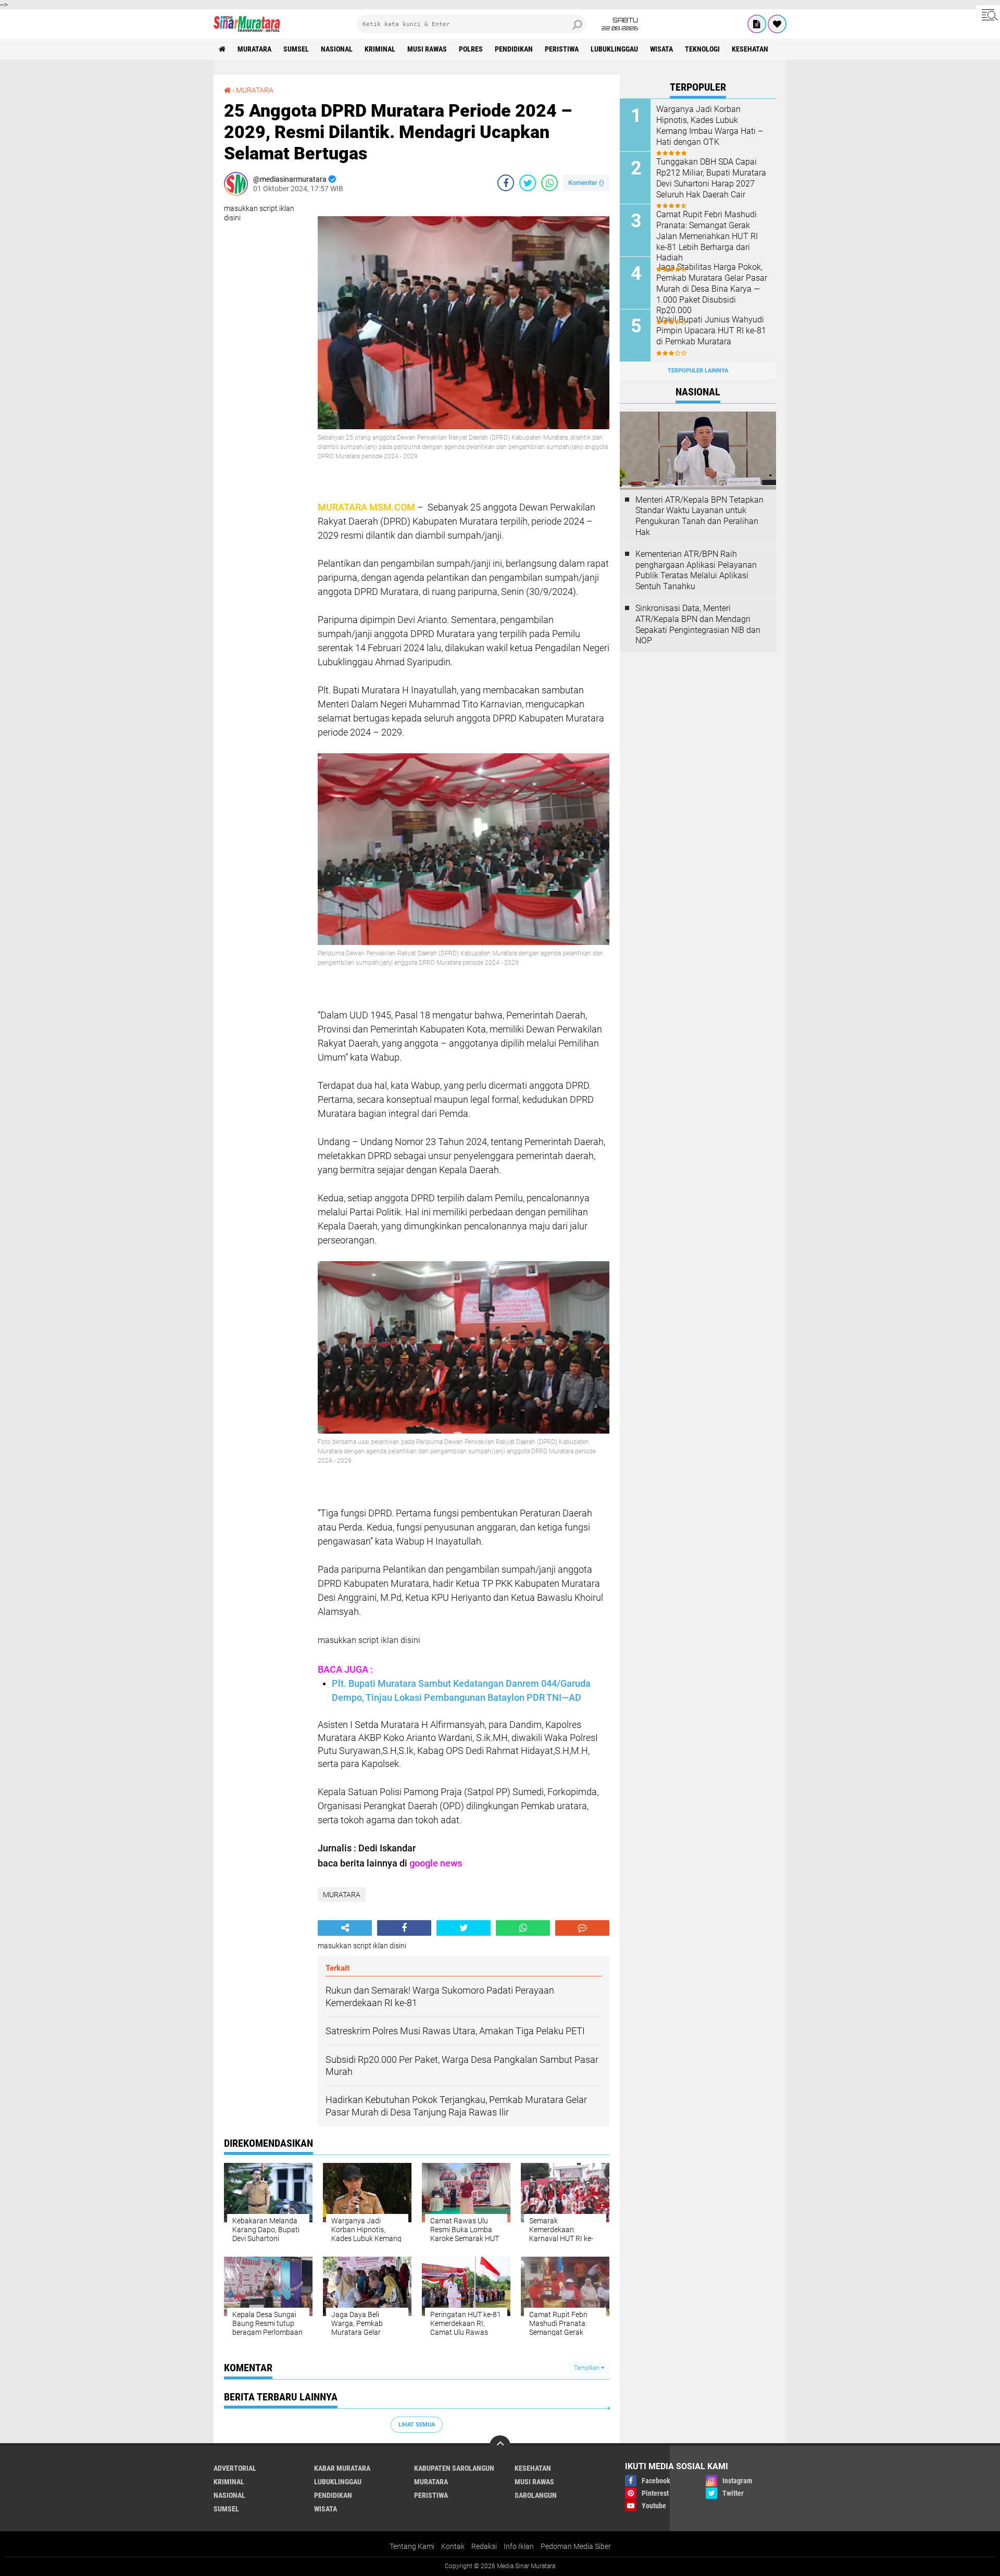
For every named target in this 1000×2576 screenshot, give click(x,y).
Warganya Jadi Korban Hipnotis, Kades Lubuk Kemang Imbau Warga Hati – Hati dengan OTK (710, 125)
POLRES (471, 49)
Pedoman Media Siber (576, 2546)
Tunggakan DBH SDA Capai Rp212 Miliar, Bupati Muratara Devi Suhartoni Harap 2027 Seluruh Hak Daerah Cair (711, 178)
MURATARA (254, 49)
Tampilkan (587, 2368)
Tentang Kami (412, 2546)
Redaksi (484, 2546)
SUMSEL (296, 49)
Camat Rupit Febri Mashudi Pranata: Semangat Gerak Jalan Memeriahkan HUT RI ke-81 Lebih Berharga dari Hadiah (707, 236)
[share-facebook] (506, 183)
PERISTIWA (562, 49)
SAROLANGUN (536, 2495)
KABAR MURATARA (342, 2468)
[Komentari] (582, 1928)
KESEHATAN (750, 49)
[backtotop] (500, 2446)
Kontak (453, 2546)
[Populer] (777, 24)
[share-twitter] (528, 183)
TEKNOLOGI (702, 49)
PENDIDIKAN (514, 49)
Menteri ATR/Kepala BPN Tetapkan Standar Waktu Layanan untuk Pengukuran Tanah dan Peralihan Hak (699, 516)
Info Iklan (519, 2546)
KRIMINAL (380, 49)
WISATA (661, 49)
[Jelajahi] (988, 15)
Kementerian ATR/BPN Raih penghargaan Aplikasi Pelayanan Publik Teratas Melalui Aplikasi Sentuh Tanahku (696, 570)
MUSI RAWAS (427, 49)
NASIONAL (337, 49)
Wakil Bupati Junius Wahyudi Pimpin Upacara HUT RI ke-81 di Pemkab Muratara (711, 331)
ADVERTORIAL (235, 2468)
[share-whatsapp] (549, 183)
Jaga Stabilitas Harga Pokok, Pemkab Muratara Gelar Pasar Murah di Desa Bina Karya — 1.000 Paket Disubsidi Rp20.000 (712, 289)
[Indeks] (757, 24)
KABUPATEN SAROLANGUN (454, 2468)
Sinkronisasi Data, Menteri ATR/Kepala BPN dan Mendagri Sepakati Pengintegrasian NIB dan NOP (698, 624)
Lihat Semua (417, 2425)
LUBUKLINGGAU (614, 49)
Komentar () (586, 183)
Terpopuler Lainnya (698, 371)
